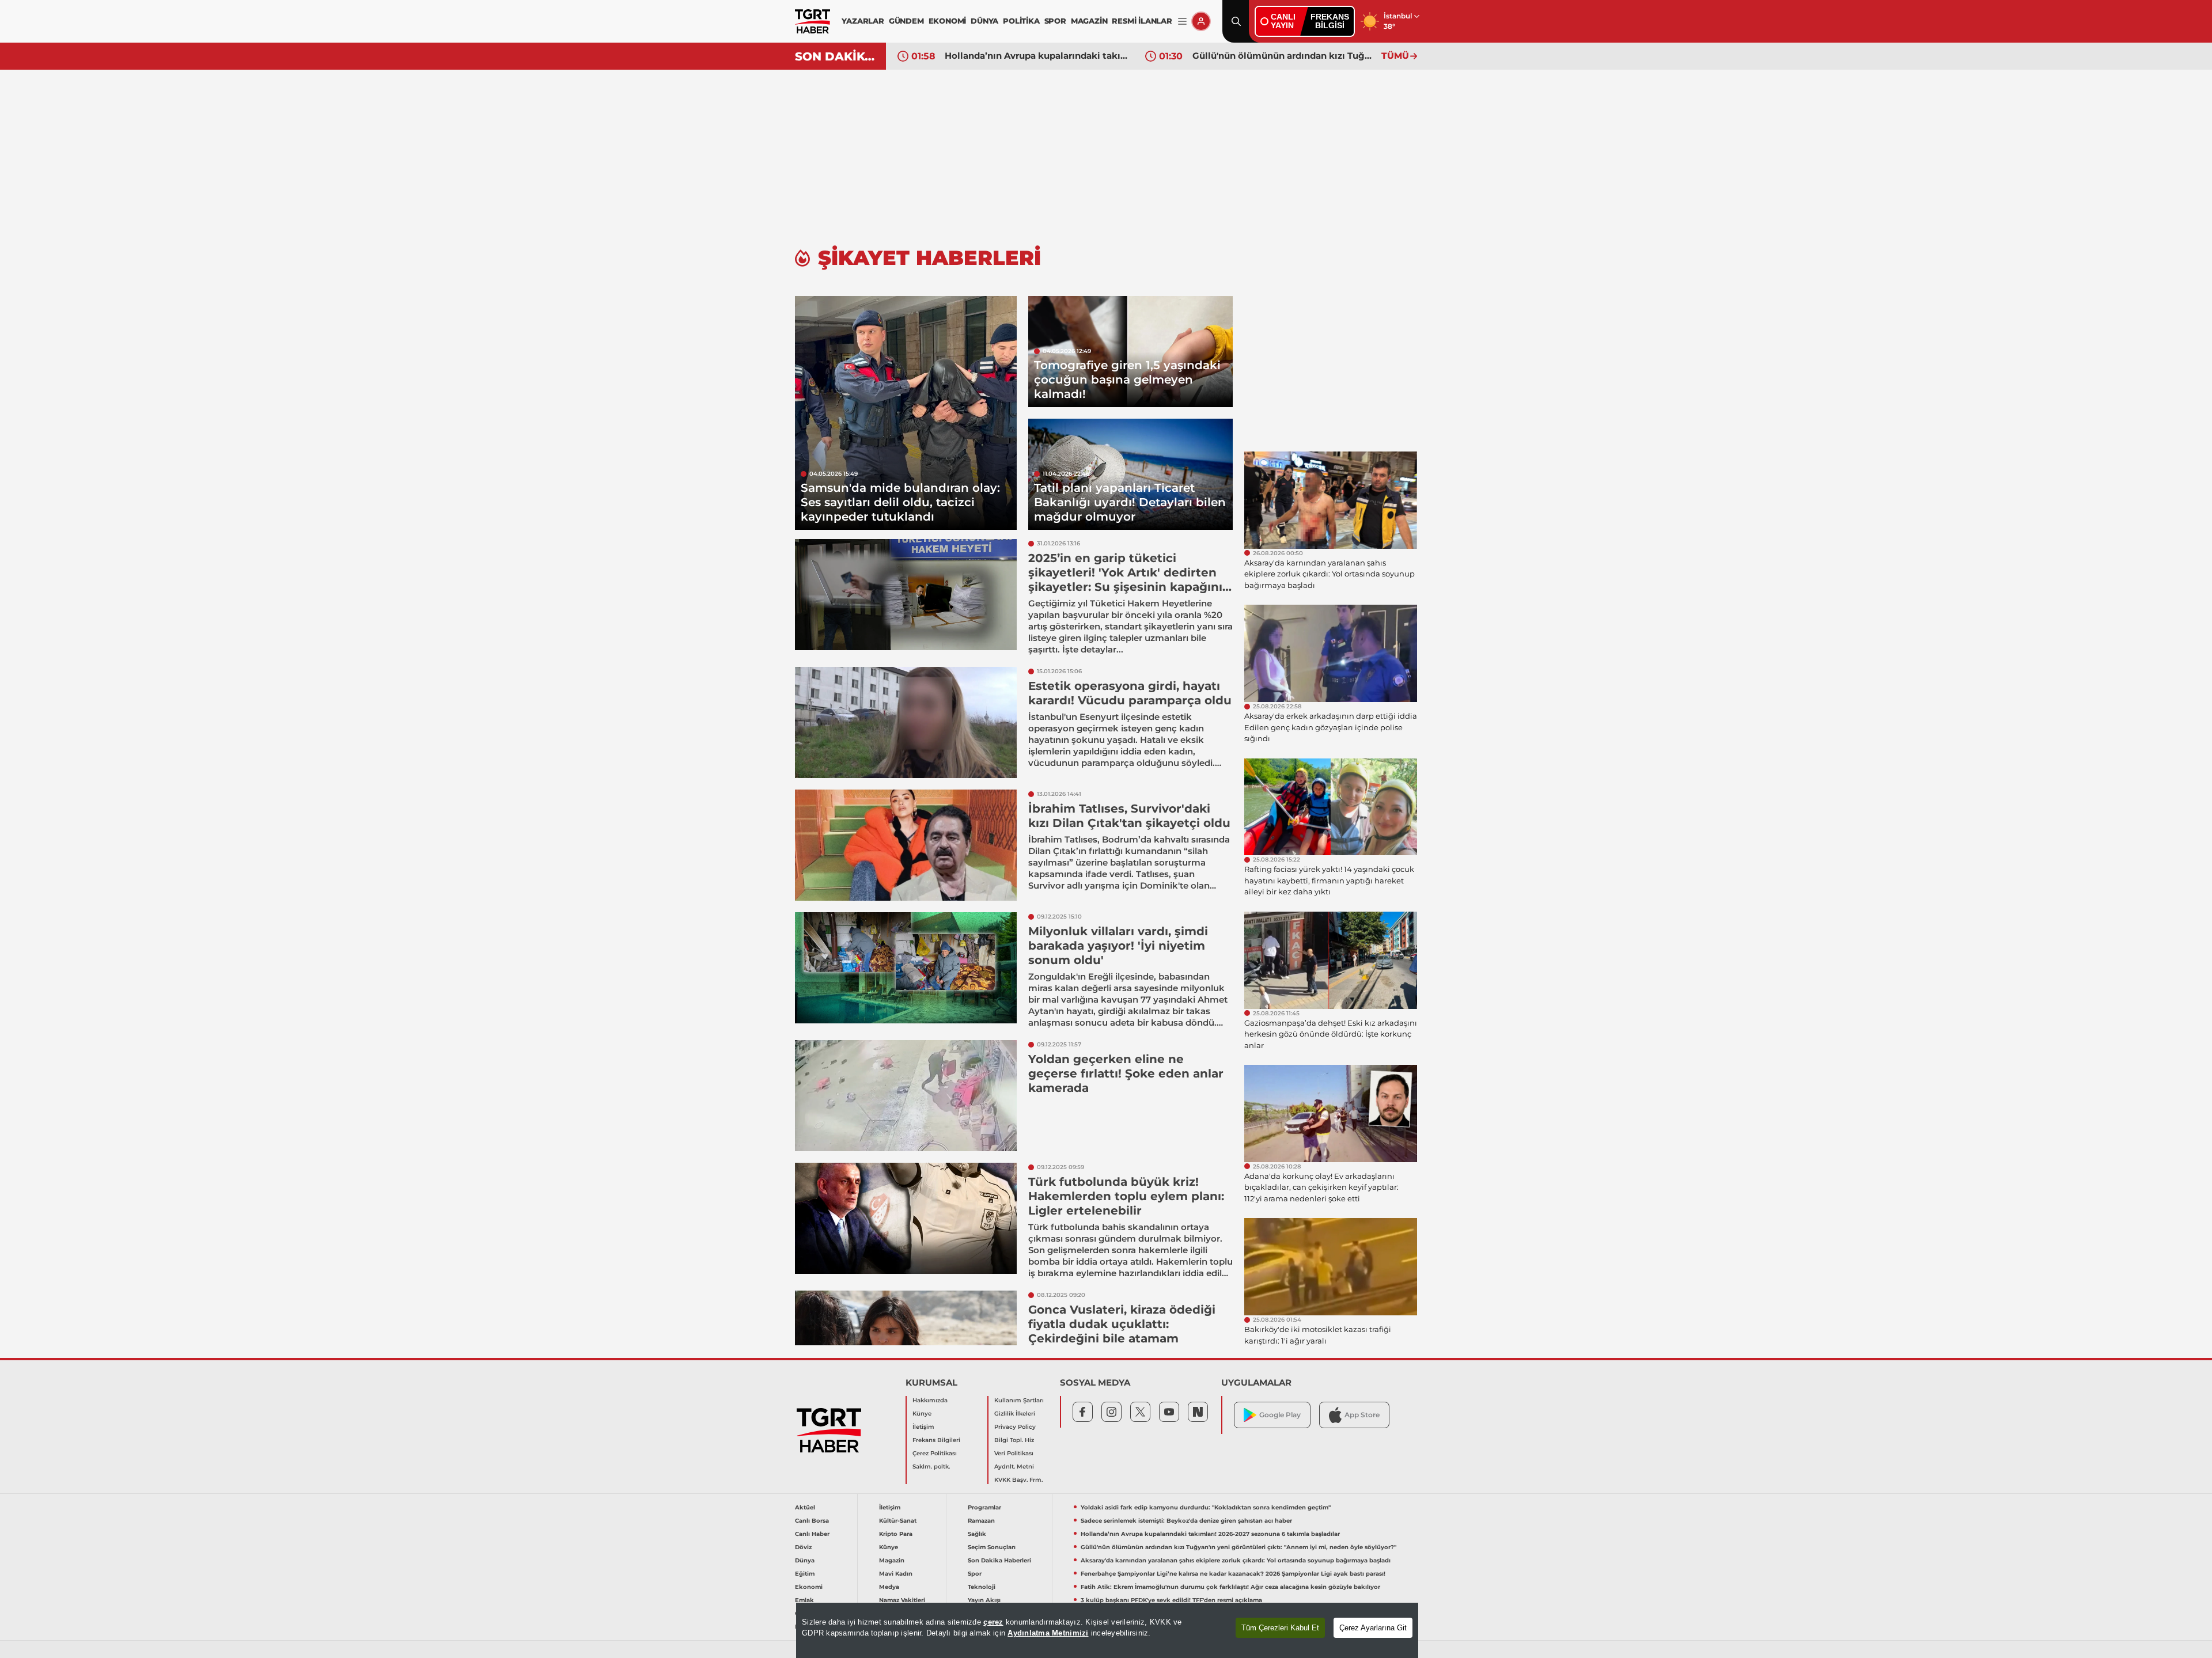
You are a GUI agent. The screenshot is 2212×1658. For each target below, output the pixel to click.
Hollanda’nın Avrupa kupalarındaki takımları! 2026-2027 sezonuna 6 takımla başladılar (1036, 56)
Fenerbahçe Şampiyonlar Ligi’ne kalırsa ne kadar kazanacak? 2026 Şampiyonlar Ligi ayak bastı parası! (1233, 1574)
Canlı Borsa (812, 1521)
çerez (993, 1622)
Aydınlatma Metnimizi (1048, 1633)
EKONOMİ (948, 21)
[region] (1107, 1630)
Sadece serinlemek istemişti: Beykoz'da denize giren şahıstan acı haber (1186, 1521)
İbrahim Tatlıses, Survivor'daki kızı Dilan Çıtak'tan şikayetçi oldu (1129, 816)
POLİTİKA (1021, 21)
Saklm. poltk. (931, 1467)
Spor (975, 1574)
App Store (1362, 1415)
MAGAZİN (1089, 21)
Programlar (984, 1507)
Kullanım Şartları (1019, 1400)
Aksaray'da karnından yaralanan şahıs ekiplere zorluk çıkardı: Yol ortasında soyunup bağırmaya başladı (1236, 1560)
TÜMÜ (1395, 56)
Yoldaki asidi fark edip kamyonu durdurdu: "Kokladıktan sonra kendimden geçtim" (1206, 1507)
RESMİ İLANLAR (1142, 21)
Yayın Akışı (984, 1600)
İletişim (923, 1427)
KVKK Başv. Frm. (1018, 1480)
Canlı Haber (812, 1534)
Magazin (892, 1560)
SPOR (1055, 21)
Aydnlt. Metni (1014, 1467)
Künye (922, 1414)
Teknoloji (982, 1587)
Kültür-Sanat (898, 1521)
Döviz (803, 1547)
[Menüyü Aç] (1182, 22)
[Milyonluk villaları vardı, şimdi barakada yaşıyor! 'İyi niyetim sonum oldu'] (906, 968)
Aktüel (805, 1507)
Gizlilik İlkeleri (1015, 1414)
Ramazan (981, 1521)
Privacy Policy (1015, 1427)
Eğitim (805, 1574)
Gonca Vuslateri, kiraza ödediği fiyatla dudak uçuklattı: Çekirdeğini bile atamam (1122, 1324)
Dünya (805, 1560)
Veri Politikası (1014, 1453)
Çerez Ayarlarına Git (1373, 1628)
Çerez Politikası (935, 1453)
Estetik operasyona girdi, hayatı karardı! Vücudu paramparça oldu (1130, 693)
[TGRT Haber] (813, 21)
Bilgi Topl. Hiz (1014, 1440)
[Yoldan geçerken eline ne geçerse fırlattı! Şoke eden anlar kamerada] (906, 1096)
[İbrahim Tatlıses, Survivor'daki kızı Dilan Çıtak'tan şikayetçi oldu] (906, 845)
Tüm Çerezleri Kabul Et (1280, 1628)
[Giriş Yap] (1201, 21)
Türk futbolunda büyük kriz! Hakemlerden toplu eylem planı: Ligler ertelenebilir (1126, 1196)
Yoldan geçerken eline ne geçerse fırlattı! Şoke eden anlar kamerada (1126, 1073)
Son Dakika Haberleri (999, 1560)
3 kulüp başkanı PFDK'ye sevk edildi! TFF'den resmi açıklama (1171, 1600)
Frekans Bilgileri (936, 1440)
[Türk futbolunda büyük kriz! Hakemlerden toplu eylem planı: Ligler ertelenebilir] (906, 1218)
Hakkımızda (930, 1400)
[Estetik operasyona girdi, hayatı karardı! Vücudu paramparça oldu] (906, 722)
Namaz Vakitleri (902, 1600)
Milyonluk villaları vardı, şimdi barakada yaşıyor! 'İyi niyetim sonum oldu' (1118, 946)
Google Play (1280, 1415)
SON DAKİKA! (836, 56)
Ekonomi (809, 1587)
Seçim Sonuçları (992, 1547)
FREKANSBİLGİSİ (1330, 21)
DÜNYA (984, 21)
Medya (889, 1587)
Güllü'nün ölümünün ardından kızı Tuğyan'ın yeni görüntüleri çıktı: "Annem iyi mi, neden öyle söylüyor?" (1284, 56)
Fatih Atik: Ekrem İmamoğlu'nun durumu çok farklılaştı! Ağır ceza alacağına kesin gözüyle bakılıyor (1230, 1587)
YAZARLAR (863, 21)
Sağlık (977, 1534)
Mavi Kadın (896, 1574)
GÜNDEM (906, 21)
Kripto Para (896, 1534)
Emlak (804, 1600)
